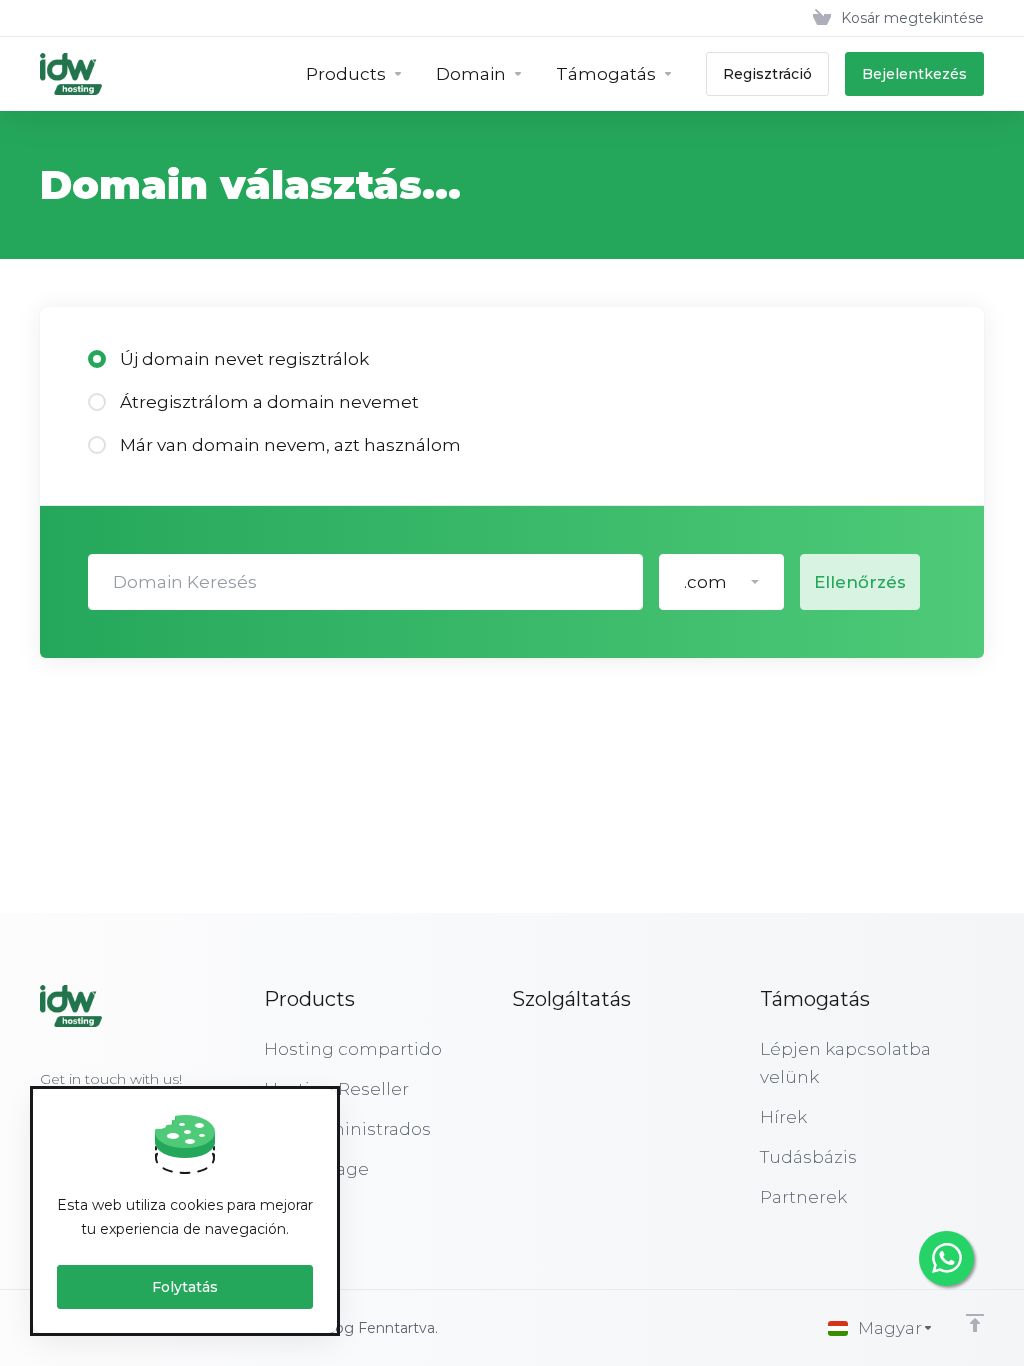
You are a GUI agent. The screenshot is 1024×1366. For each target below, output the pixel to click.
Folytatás (185, 1287)
